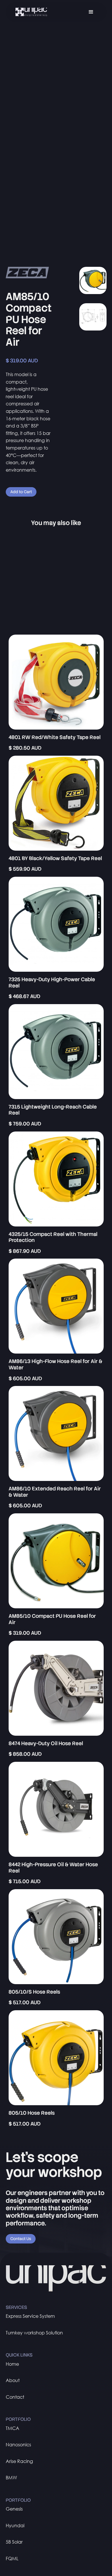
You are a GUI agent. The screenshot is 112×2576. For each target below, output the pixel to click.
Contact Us (21, 2239)
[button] (91, 12)
